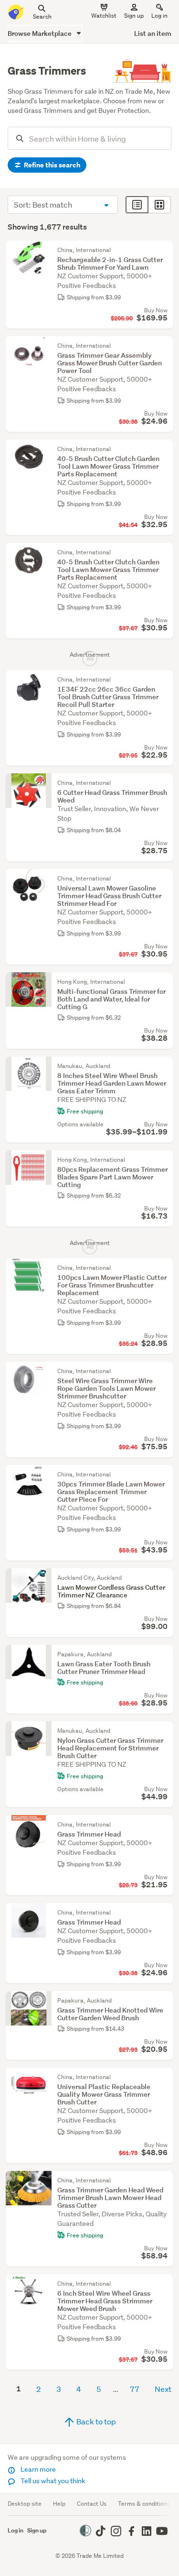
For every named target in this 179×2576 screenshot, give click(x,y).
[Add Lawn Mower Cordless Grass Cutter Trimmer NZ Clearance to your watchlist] (164, 1578)
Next (163, 2389)
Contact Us (92, 2504)
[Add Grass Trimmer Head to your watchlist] (164, 1825)
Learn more (37, 2469)
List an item (153, 33)
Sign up (134, 16)
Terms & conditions (144, 2504)
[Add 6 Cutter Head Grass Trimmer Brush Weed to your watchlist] (164, 783)
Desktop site (25, 2504)
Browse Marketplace (40, 33)
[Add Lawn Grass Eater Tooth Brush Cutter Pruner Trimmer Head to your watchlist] (164, 1654)
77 (135, 2389)
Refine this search (51, 165)
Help (59, 2504)
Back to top (95, 2421)
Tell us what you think (52, 2481)
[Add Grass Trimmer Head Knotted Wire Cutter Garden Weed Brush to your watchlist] (164, 2001)
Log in (159, 16)
